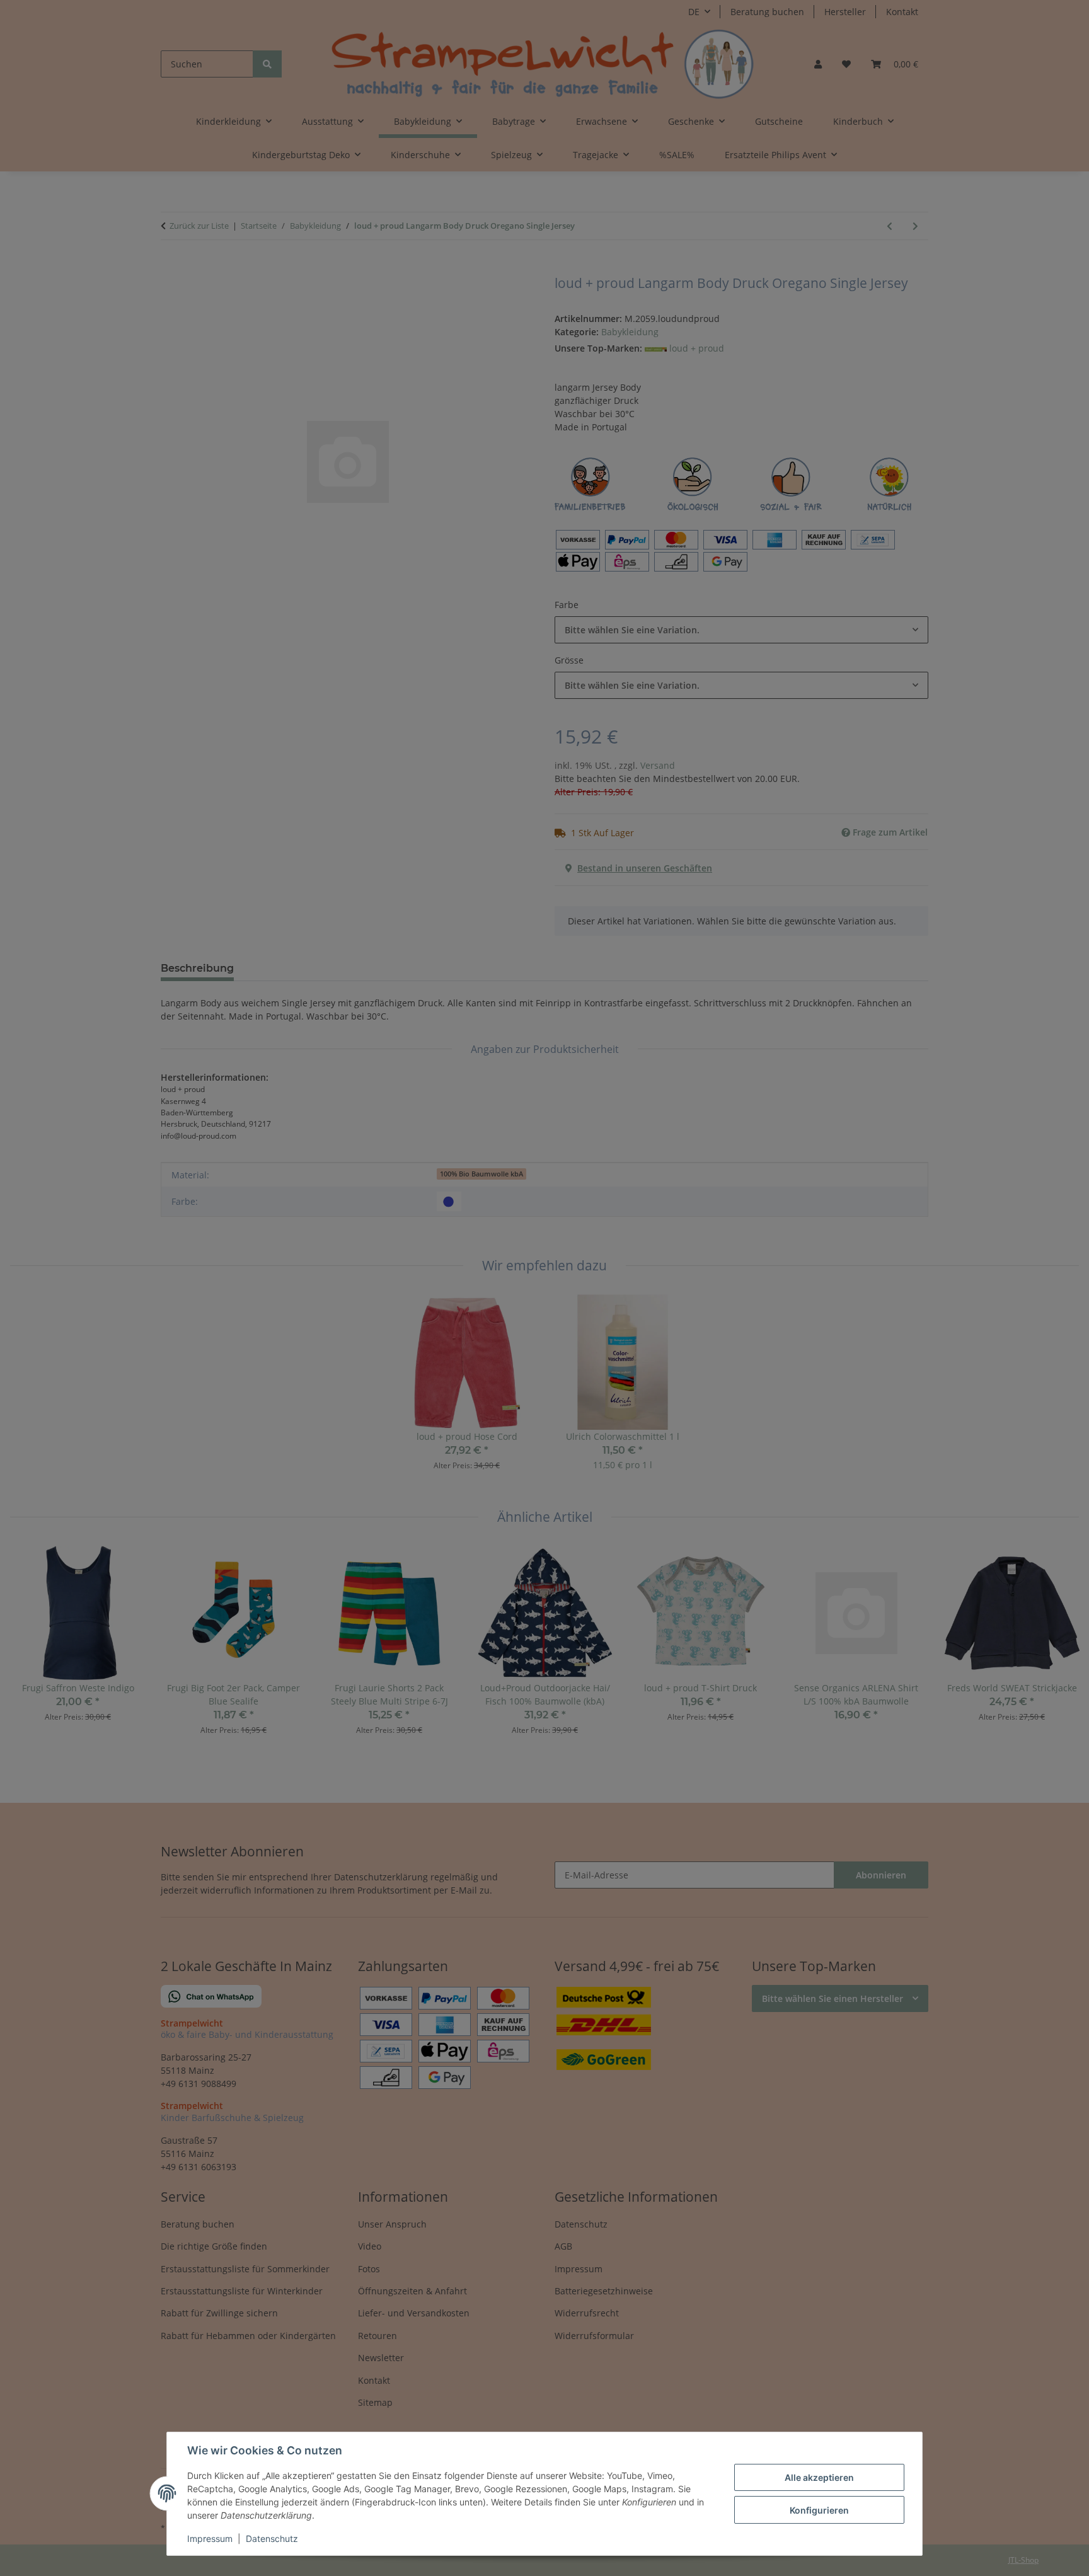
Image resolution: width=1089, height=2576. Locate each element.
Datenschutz (272, 2539)
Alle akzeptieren (819, 2477)
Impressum (210, 2539)
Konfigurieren (819, 2510)
